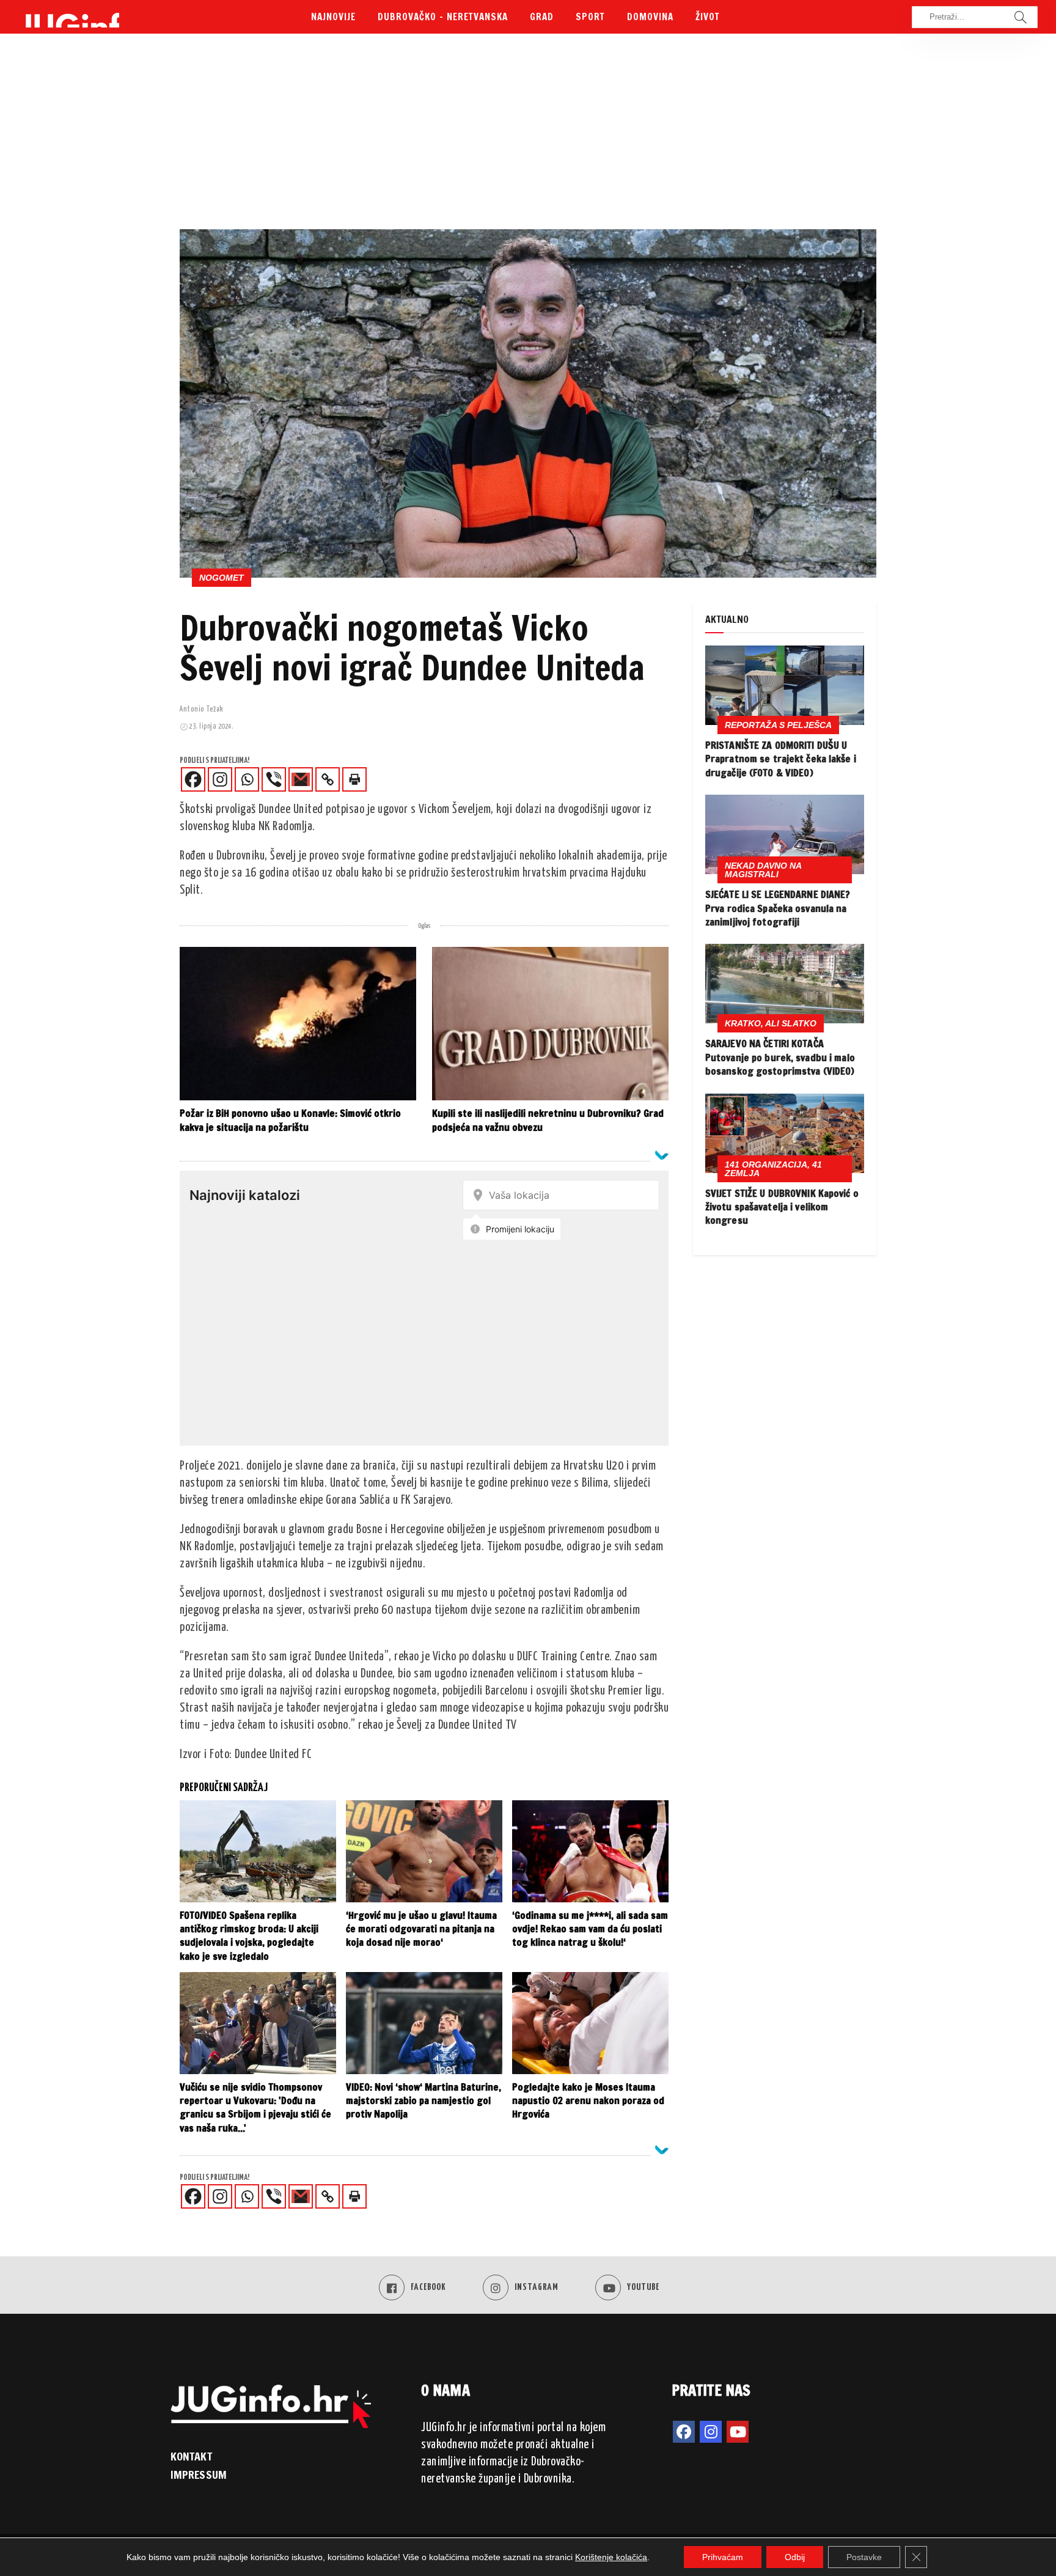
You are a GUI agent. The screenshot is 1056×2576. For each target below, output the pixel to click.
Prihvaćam (723, 2557)
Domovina (650, 17)
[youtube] (738, 2432)
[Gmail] (301, 779)
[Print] (354, 779)
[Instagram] (220, 779)
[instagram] (711, 2432)
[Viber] (274, 779)
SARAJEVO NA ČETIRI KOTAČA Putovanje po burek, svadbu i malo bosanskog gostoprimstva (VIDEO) (780, 1057)
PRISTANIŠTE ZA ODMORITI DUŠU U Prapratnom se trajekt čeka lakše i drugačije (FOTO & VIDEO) (781, 759)
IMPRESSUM (199, 2475)
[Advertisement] (528, 138)
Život (708, 17)
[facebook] (684, 2432)
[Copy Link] (328, 779)
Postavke (864, 2557)
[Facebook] (193, 779)
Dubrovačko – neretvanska (443, 17)
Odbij (795, 2557)
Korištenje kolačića (611, 2557)
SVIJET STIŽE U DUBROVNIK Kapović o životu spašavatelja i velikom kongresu (782, 1207)
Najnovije (333, 17)
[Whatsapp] (247, 779)
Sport (590, 17)
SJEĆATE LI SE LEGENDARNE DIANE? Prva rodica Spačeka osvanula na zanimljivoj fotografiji (778, 908)
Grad (542, 17)
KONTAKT (191, 2456)
